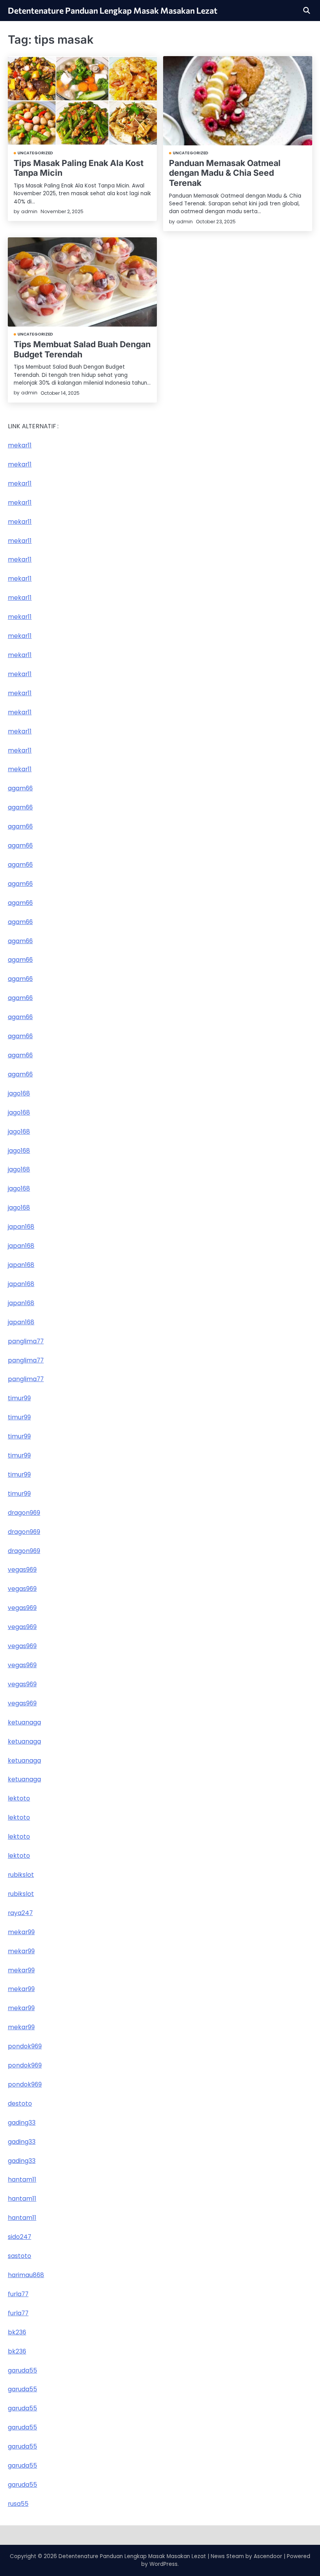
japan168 (21, 1227)
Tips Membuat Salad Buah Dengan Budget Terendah (82, 349)
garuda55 (22, 2370)
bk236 (17, 2332)
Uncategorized (35, 153)
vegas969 (22, 1570)
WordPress (164, 2564)
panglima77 (26, 1341)
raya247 (20, 1913)
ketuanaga (24, 1722)
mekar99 (21, 1932)
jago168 (19, 1093)
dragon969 (24, 1513)
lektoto (19, 1798)
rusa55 (18, 2504)
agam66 (20, 788)
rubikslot (21, 1875)
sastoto (20, 2256)
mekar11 (20, 445)
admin (29, 211)
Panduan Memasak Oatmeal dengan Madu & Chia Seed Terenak (225, 173)
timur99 (19, 1398)
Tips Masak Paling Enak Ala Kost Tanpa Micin (79, 168)
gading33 (22, 2123)
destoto (20, 2103)
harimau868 (26, 2275)
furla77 (18, 2294)
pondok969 (25, 2046)
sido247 (20, 2237)
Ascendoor (268, 2556)
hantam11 (22, 2179)
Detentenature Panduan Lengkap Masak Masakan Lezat (113, 10)
